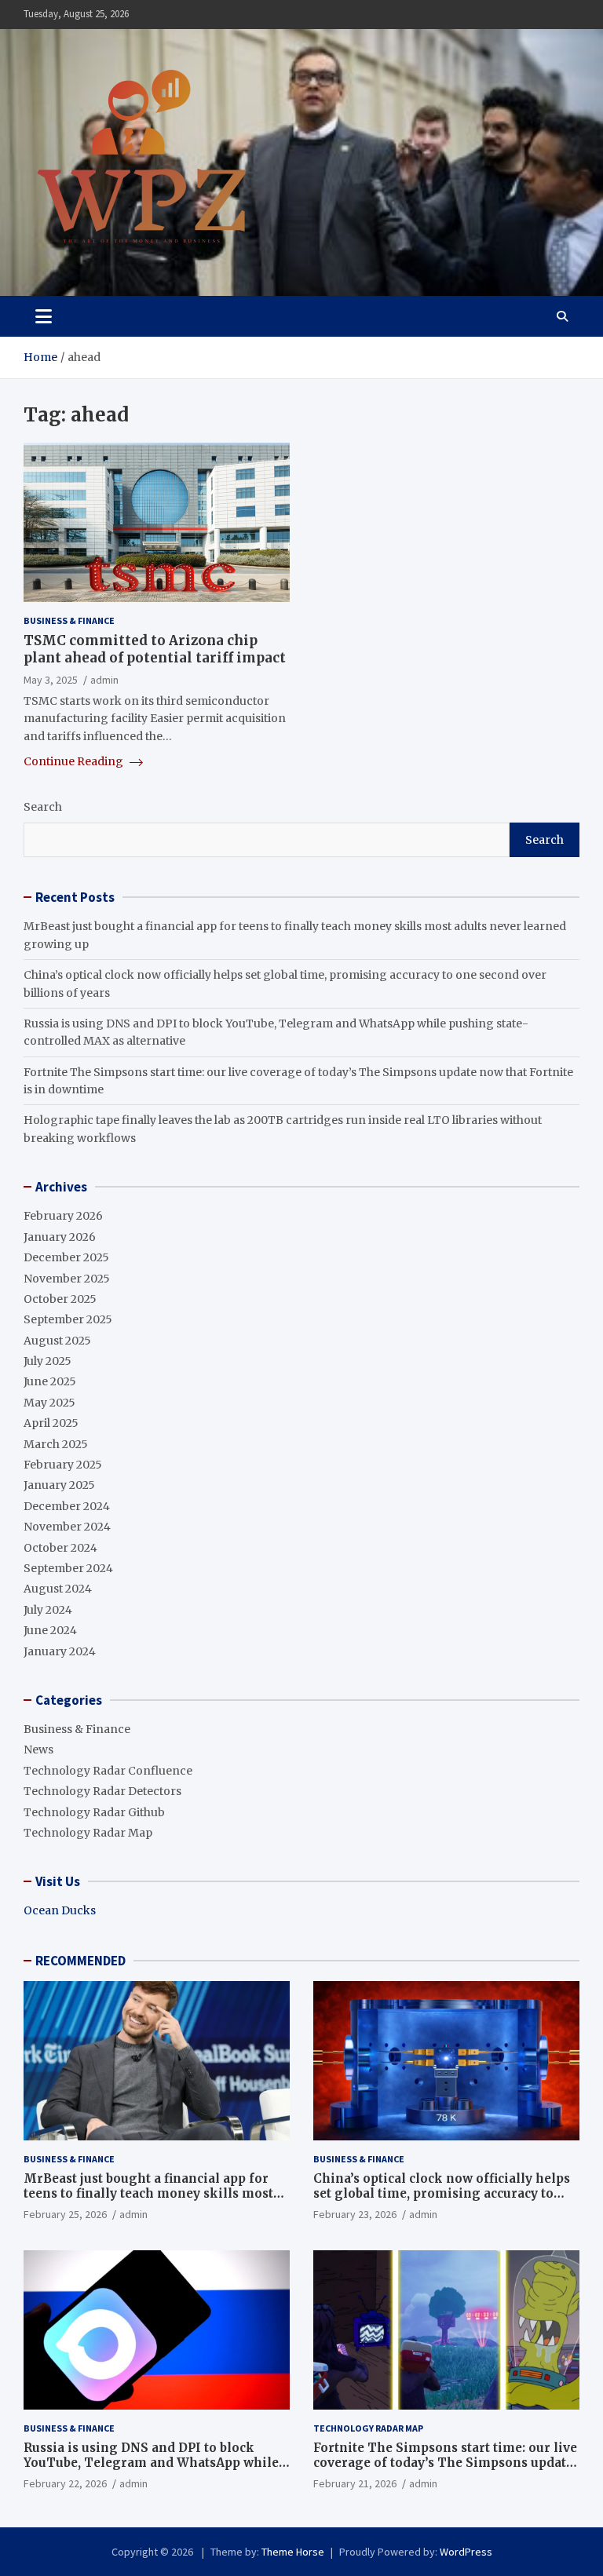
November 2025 (67, 1279)
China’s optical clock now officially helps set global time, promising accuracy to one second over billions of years (442, 2194)
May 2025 (49, 1403)
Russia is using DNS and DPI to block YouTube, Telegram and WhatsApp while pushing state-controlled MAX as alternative (151, 2471)
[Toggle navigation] (44, 316)
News (38, 1750)
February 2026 (63, 1216)
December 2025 (66, 1257)
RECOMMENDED (80, 1961)
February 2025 (63, 1465)
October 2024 (60, 1548)
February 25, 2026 (65, 2214)
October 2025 (60, 1299)
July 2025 (48, 1361)
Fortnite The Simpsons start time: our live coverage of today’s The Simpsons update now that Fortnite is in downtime (445, 2463)
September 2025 (68, 1319)
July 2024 (48, 1610)
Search (43, 807)
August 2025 (57, 1341)
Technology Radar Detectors (102, 1791)
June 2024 (50, 1630)
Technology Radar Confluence (108, 1771)
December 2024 (67, 1506)
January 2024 (60, 1651)
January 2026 (60, 1237)
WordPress (466, 2552)
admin (104, 680)
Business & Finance (69, 620)
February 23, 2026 (355, 2214)
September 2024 (68, 1568)
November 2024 (67, 1527)
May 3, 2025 (51, 680)
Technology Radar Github (94, 1812)
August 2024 (58, 1589)
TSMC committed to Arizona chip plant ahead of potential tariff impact (155, 649)
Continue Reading (75, 761)
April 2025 (51, 1423)
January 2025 (59, 1485)
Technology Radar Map (88, 1833)
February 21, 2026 (355, 2483)
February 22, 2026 (65, 2483)
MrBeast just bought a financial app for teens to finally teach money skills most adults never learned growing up (148, 2194)
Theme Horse (293, 2552)
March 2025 (56, 1444)
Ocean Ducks (60, 1910)
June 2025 (50, 1381)
